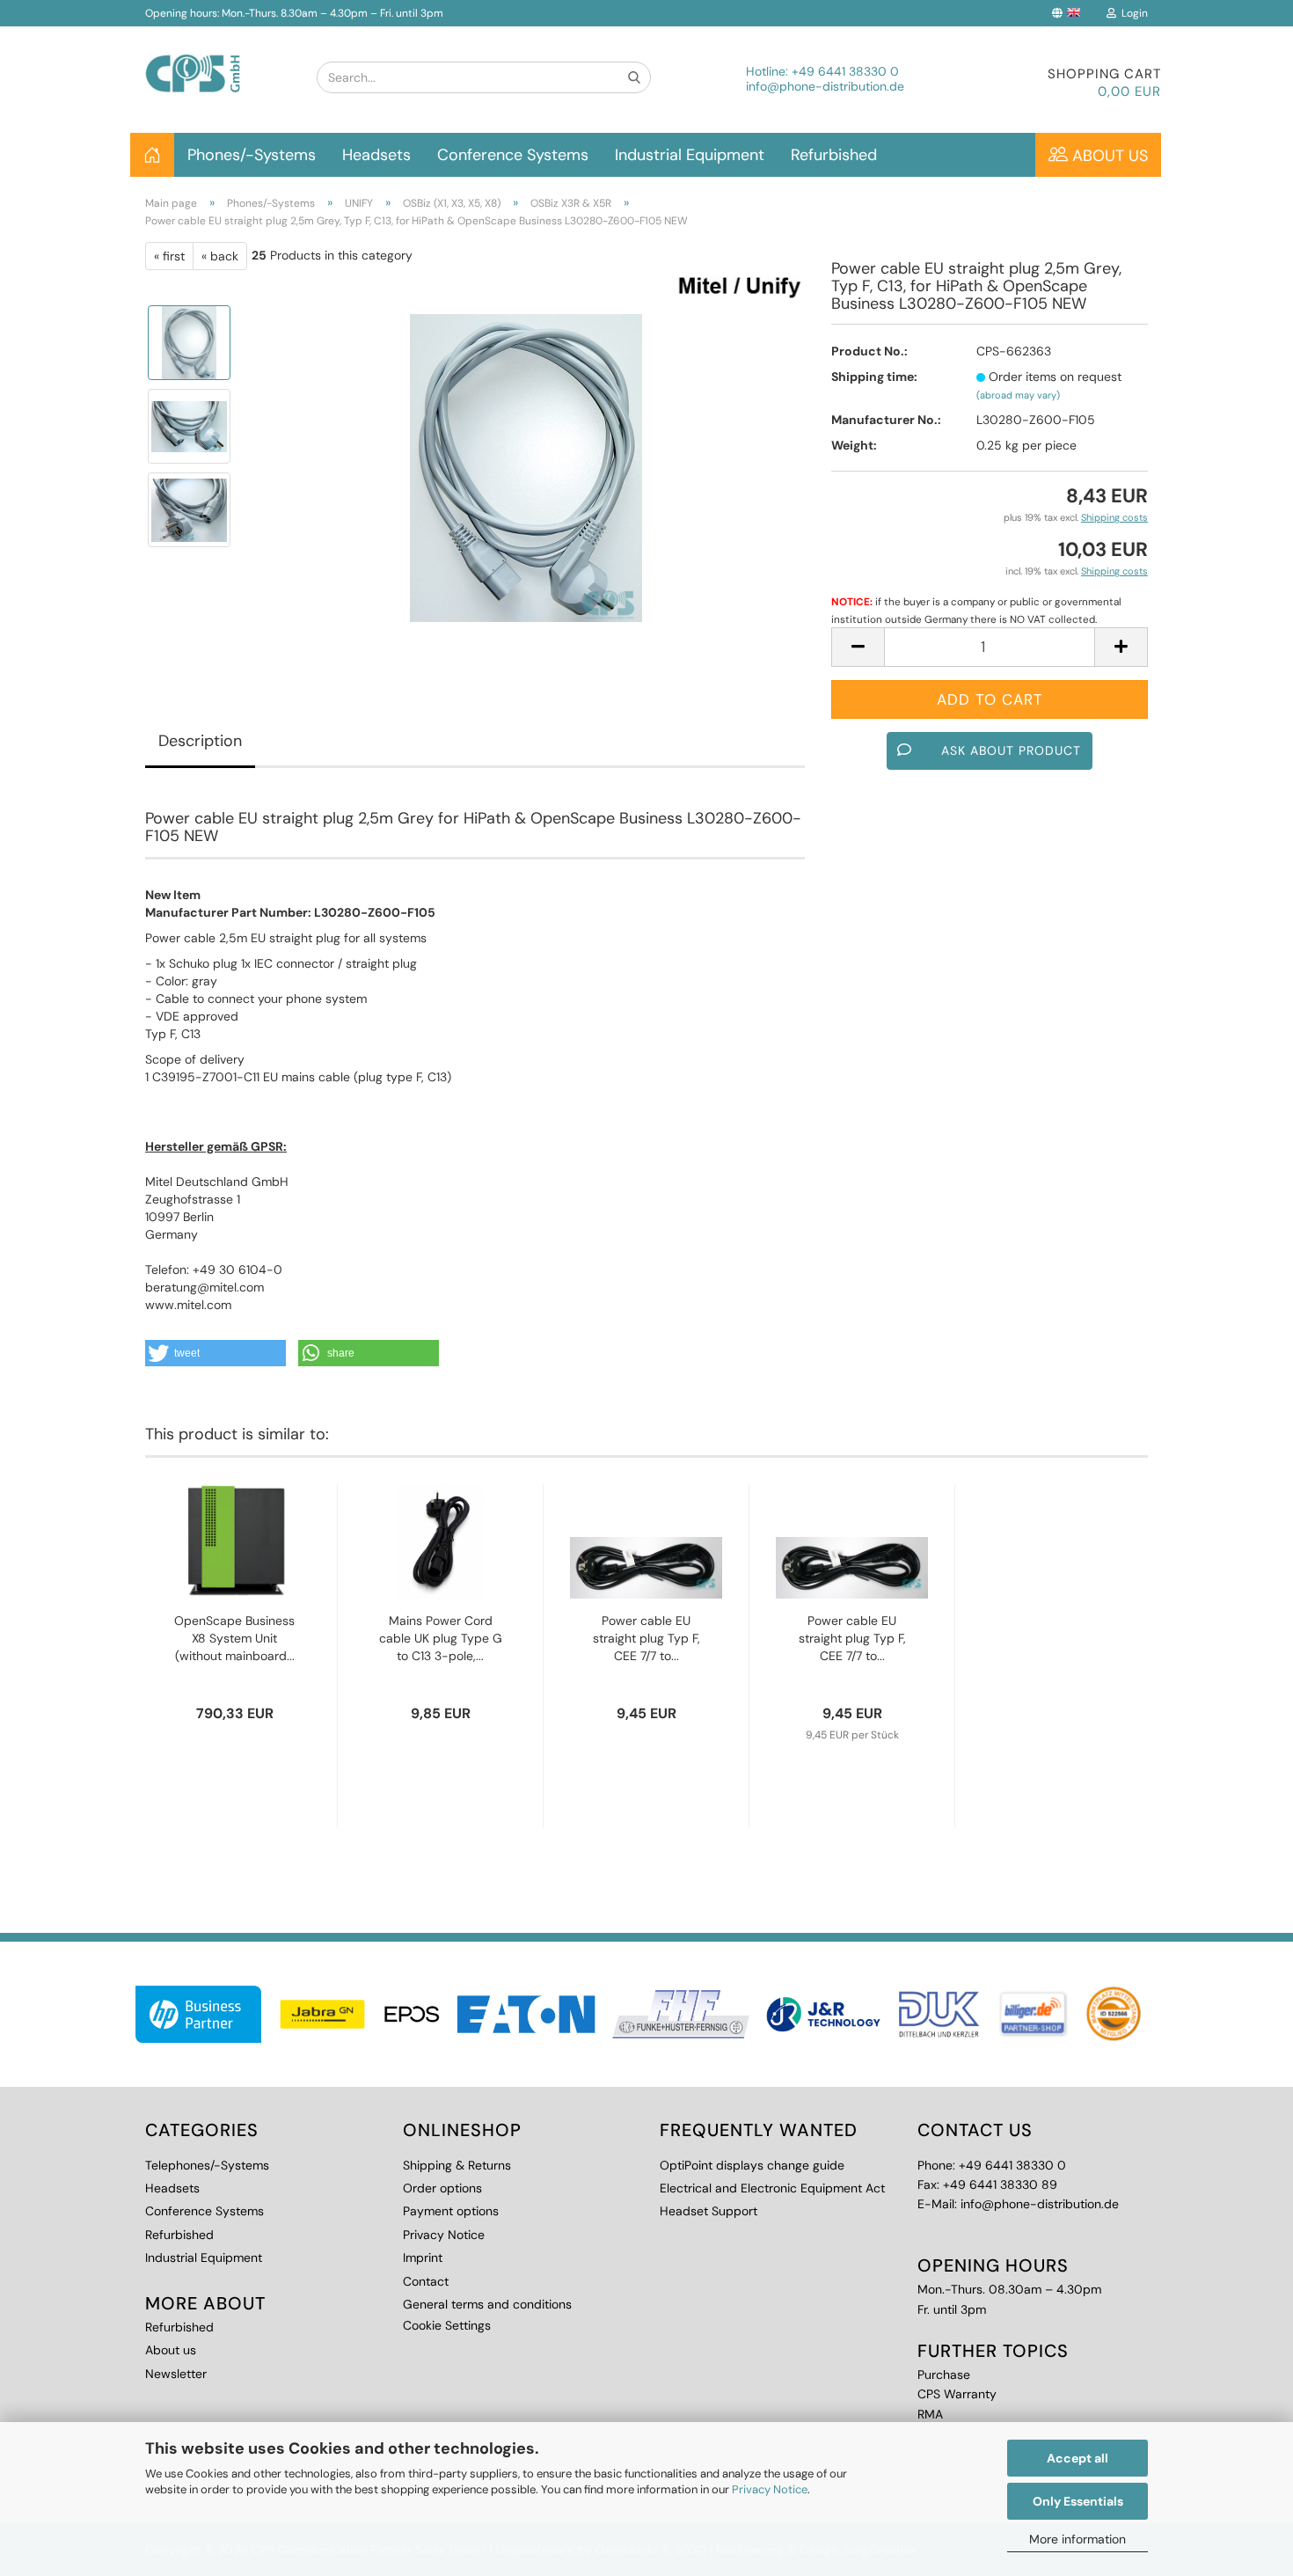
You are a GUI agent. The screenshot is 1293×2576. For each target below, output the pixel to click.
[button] (215, 1353)
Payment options (451, 2211)
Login (1132, 13)
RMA (930, 2414)
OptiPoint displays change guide (752, 2165)
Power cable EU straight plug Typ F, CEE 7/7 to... (646, 1638)
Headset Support (709, 2211)
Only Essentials (1078, 2501)
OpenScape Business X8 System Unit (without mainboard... (234, 1638)
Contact (426, 2281)
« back (220, 256)
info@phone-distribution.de (825, 86)
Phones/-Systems (252, 155)
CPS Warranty (957, 2394)
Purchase (944, 2375)
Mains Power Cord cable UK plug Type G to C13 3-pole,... (441, 1638)
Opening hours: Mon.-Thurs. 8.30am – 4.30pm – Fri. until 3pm (294, 13)
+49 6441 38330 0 (845, 71)
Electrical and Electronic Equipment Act (772, 2188)
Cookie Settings (447, 2325)
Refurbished (834, 155)
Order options (442, 2188)
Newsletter (176, 2374)
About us (1108, 156)
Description (200, 741)
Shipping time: (874, 377)
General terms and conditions (487, 2304)
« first (169, 256)
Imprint (423, 2258)
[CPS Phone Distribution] (218, 59)
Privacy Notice (770, 2489)
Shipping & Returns (457, 2165)
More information (1077, 2539)
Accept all (1077, 2458)
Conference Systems (513, 155)
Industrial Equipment (690, 155)
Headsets (376, 155)
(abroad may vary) (1018, 395)
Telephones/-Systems (207, 2165)
